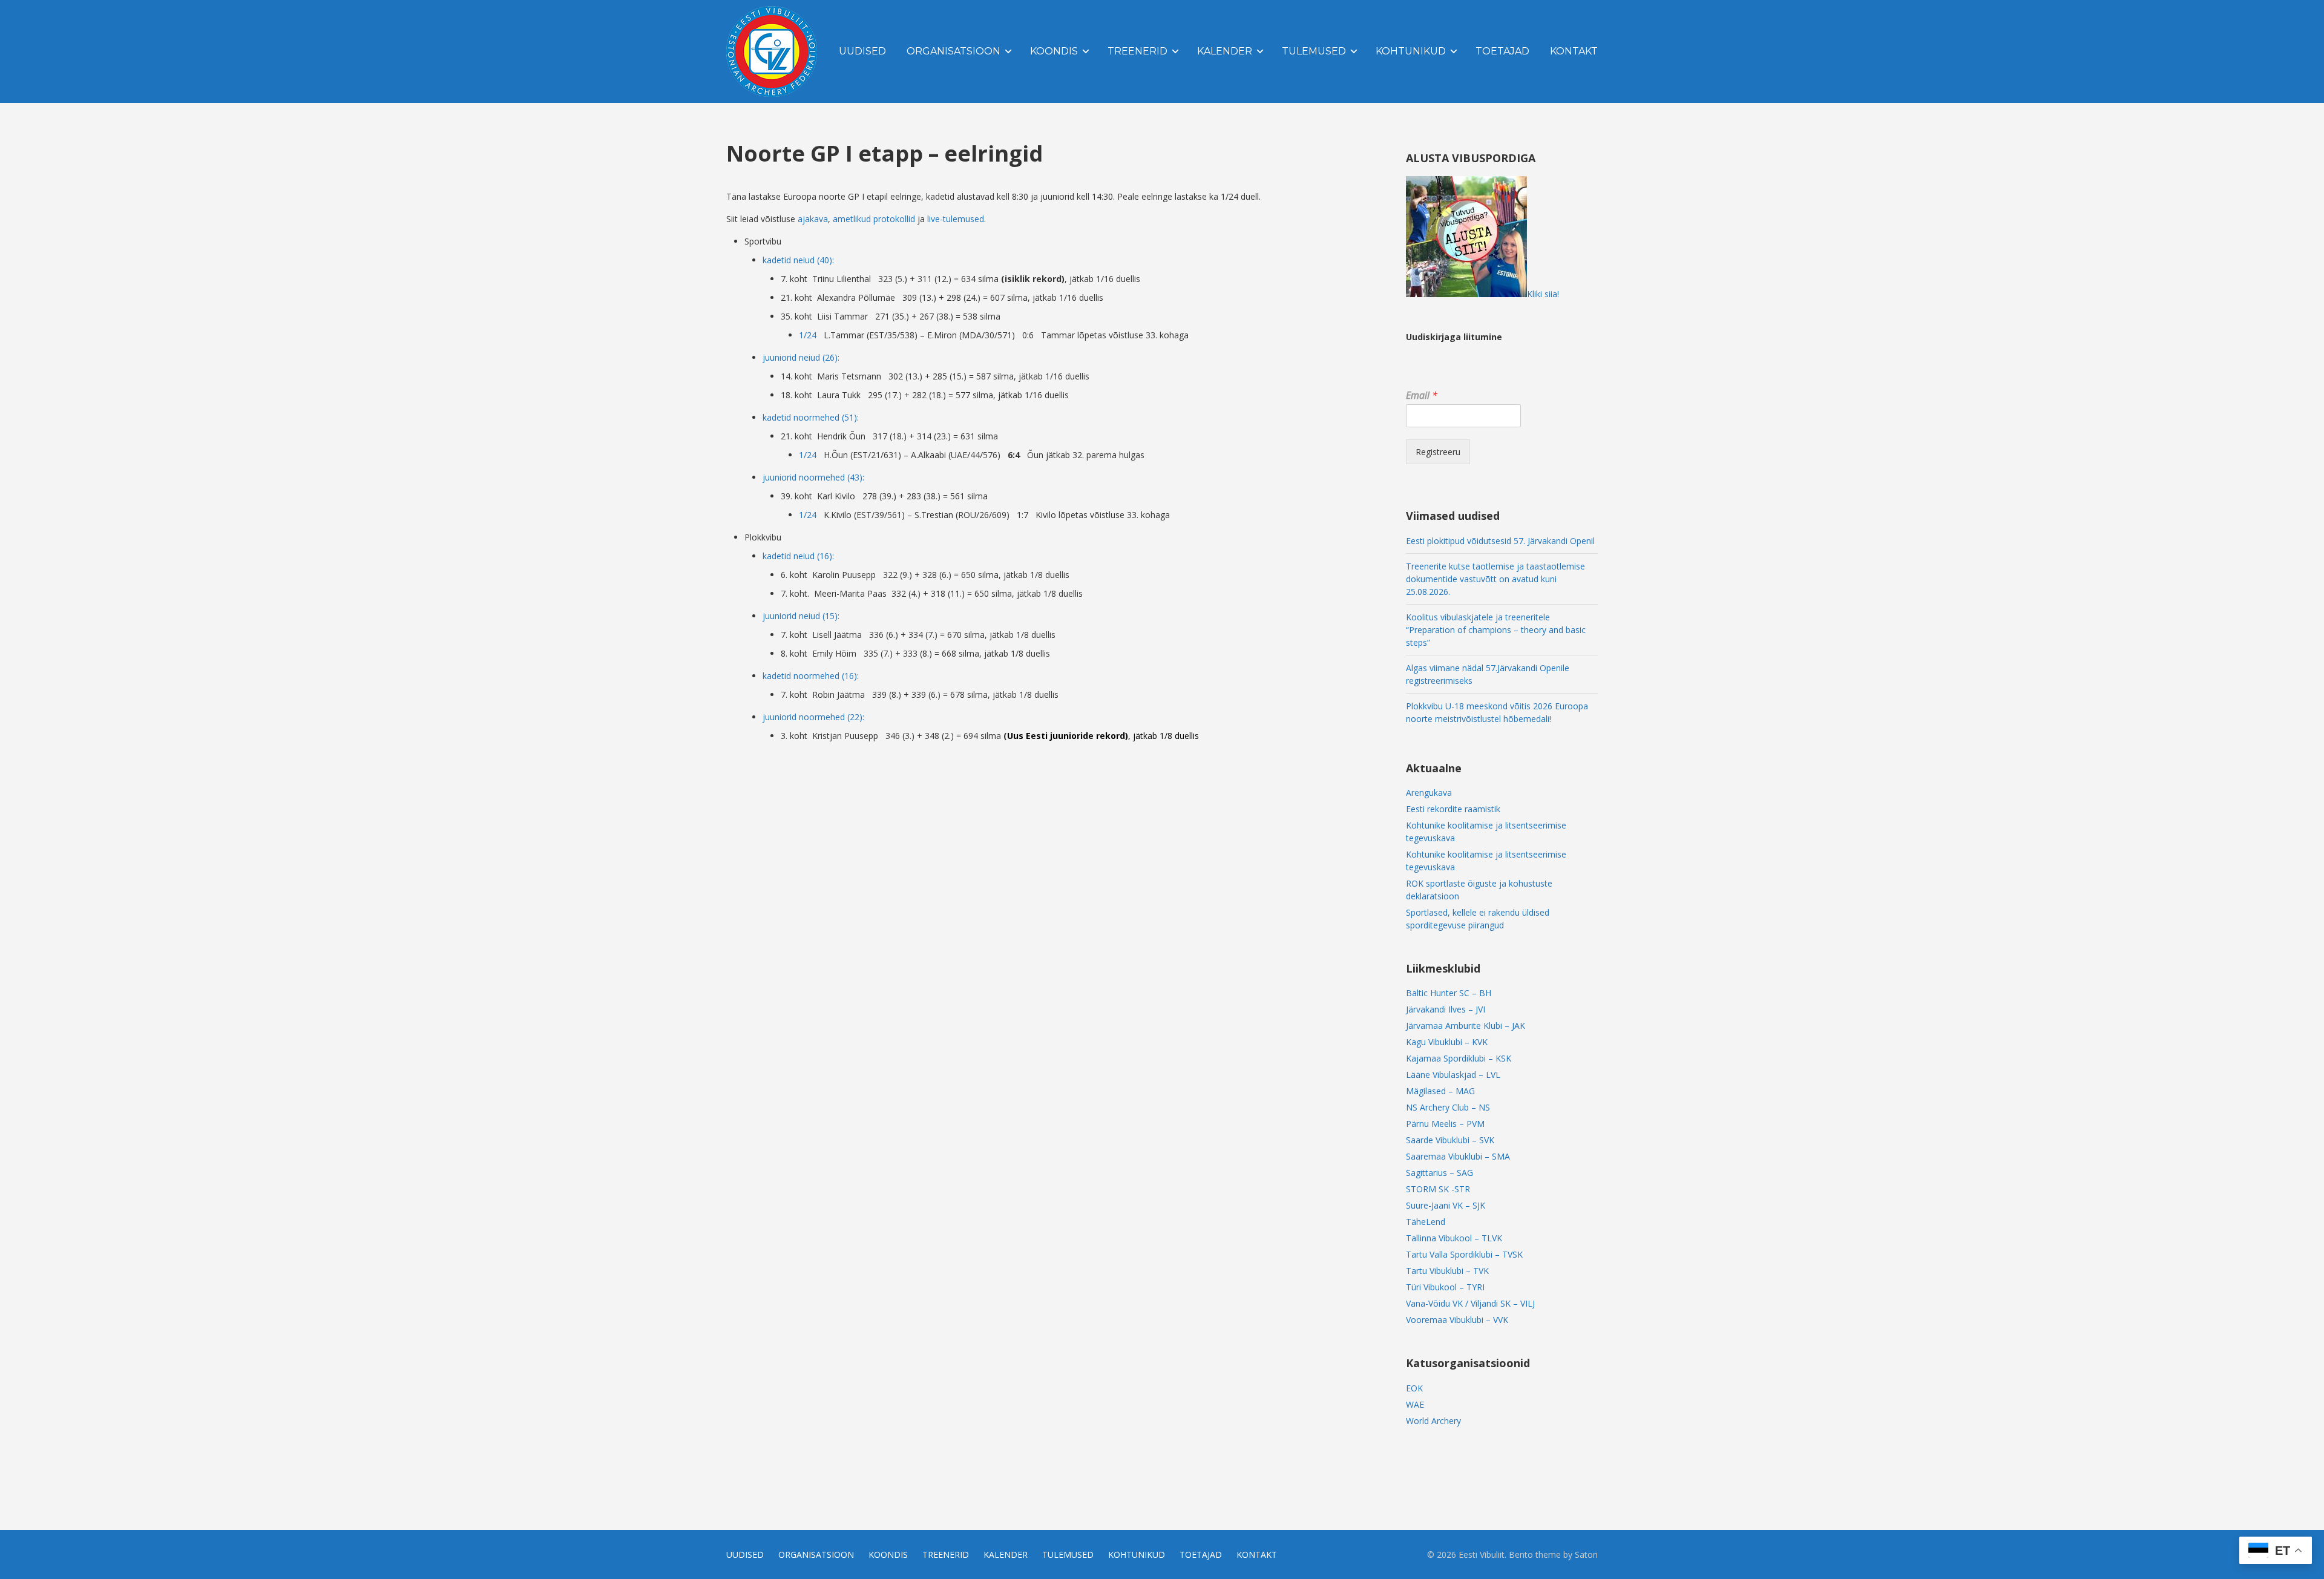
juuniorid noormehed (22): (813, 717)
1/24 (808, 335)
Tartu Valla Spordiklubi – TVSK (1464, 1254)
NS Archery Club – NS (1448, 1107)
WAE (1415, 1404)
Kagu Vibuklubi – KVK (1447, 1042)
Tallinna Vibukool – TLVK (1454, 1238)
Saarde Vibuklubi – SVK (1450, 1140)
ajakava (813, 219)
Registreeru (1438, 452)
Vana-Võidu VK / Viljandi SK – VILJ (1470, 1303)
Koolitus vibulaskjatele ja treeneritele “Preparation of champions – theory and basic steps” (1496, 630)
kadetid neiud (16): (798, 556)
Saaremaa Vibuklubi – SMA (1458, 1156)
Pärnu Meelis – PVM (1445, 1124)
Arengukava (1429, 793)
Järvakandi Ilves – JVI (1446, 1009)
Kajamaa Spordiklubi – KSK (1459, 1058)
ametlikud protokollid (874, 219)
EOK (1414, 1388)
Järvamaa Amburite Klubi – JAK (1466, 1026)
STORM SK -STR (1438, 1189)
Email (1422, 396)
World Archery (1433, 1421)
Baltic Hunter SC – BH (1449, 993)
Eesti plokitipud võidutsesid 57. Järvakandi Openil (1500, 541)
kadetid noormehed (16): (811, 676)
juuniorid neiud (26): (801, 357)
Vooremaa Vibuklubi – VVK (1457, 1320)
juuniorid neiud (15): (801, 616)
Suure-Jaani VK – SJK (1446, 1205)
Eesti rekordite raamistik (1453, 809)
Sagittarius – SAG (1439, 1173)
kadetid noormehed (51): (811, 417)
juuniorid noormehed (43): (813, 477)
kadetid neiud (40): (798, 260)
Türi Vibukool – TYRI (1445, 1287)
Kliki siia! (1543, 294)
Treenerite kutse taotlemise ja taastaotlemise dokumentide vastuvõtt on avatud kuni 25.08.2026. (1495, 579)
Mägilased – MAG (1440, 1091)
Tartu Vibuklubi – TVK (1447, 1271)
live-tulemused (956, 219)
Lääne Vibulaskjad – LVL (1453, 1075)
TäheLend (1426, 1222)
